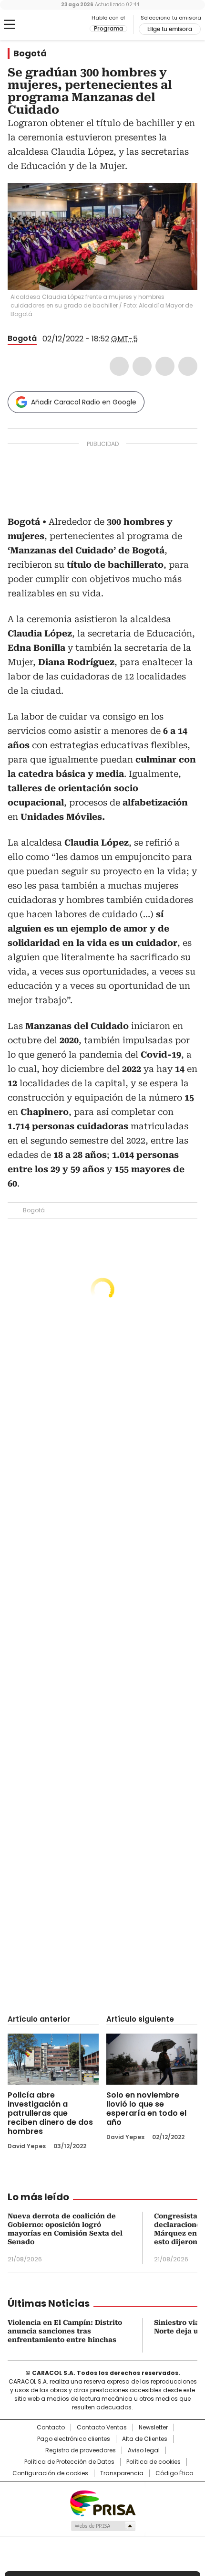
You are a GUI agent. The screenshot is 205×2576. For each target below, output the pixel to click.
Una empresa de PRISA (102, 2503)
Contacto (51, 2428)
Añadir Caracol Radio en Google (84, 402)
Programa (108, 29)
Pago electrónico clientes (74, 2439)
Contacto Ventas (102, 2428)
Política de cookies (154, 2462)
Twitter (142, 366)
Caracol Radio (47, 25)
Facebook (119, 366)
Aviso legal (144, 2450)
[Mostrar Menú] (10, 24)
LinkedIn (165, 366)
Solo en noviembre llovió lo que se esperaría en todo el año (146, 2109)
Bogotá (30, 53)
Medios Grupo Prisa (103, 2526)
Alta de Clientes (145, 2439)
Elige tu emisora (170, 29)
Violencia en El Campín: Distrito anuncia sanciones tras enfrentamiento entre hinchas (65, 2331)
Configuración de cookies (50, 2473)
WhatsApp (188, 366)
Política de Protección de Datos (69, 2462)
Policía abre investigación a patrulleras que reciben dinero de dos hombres (50, 2113)
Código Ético (174, 2473)
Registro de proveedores (81, 2450)
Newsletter (153, 2428)
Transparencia (122, 2473)
